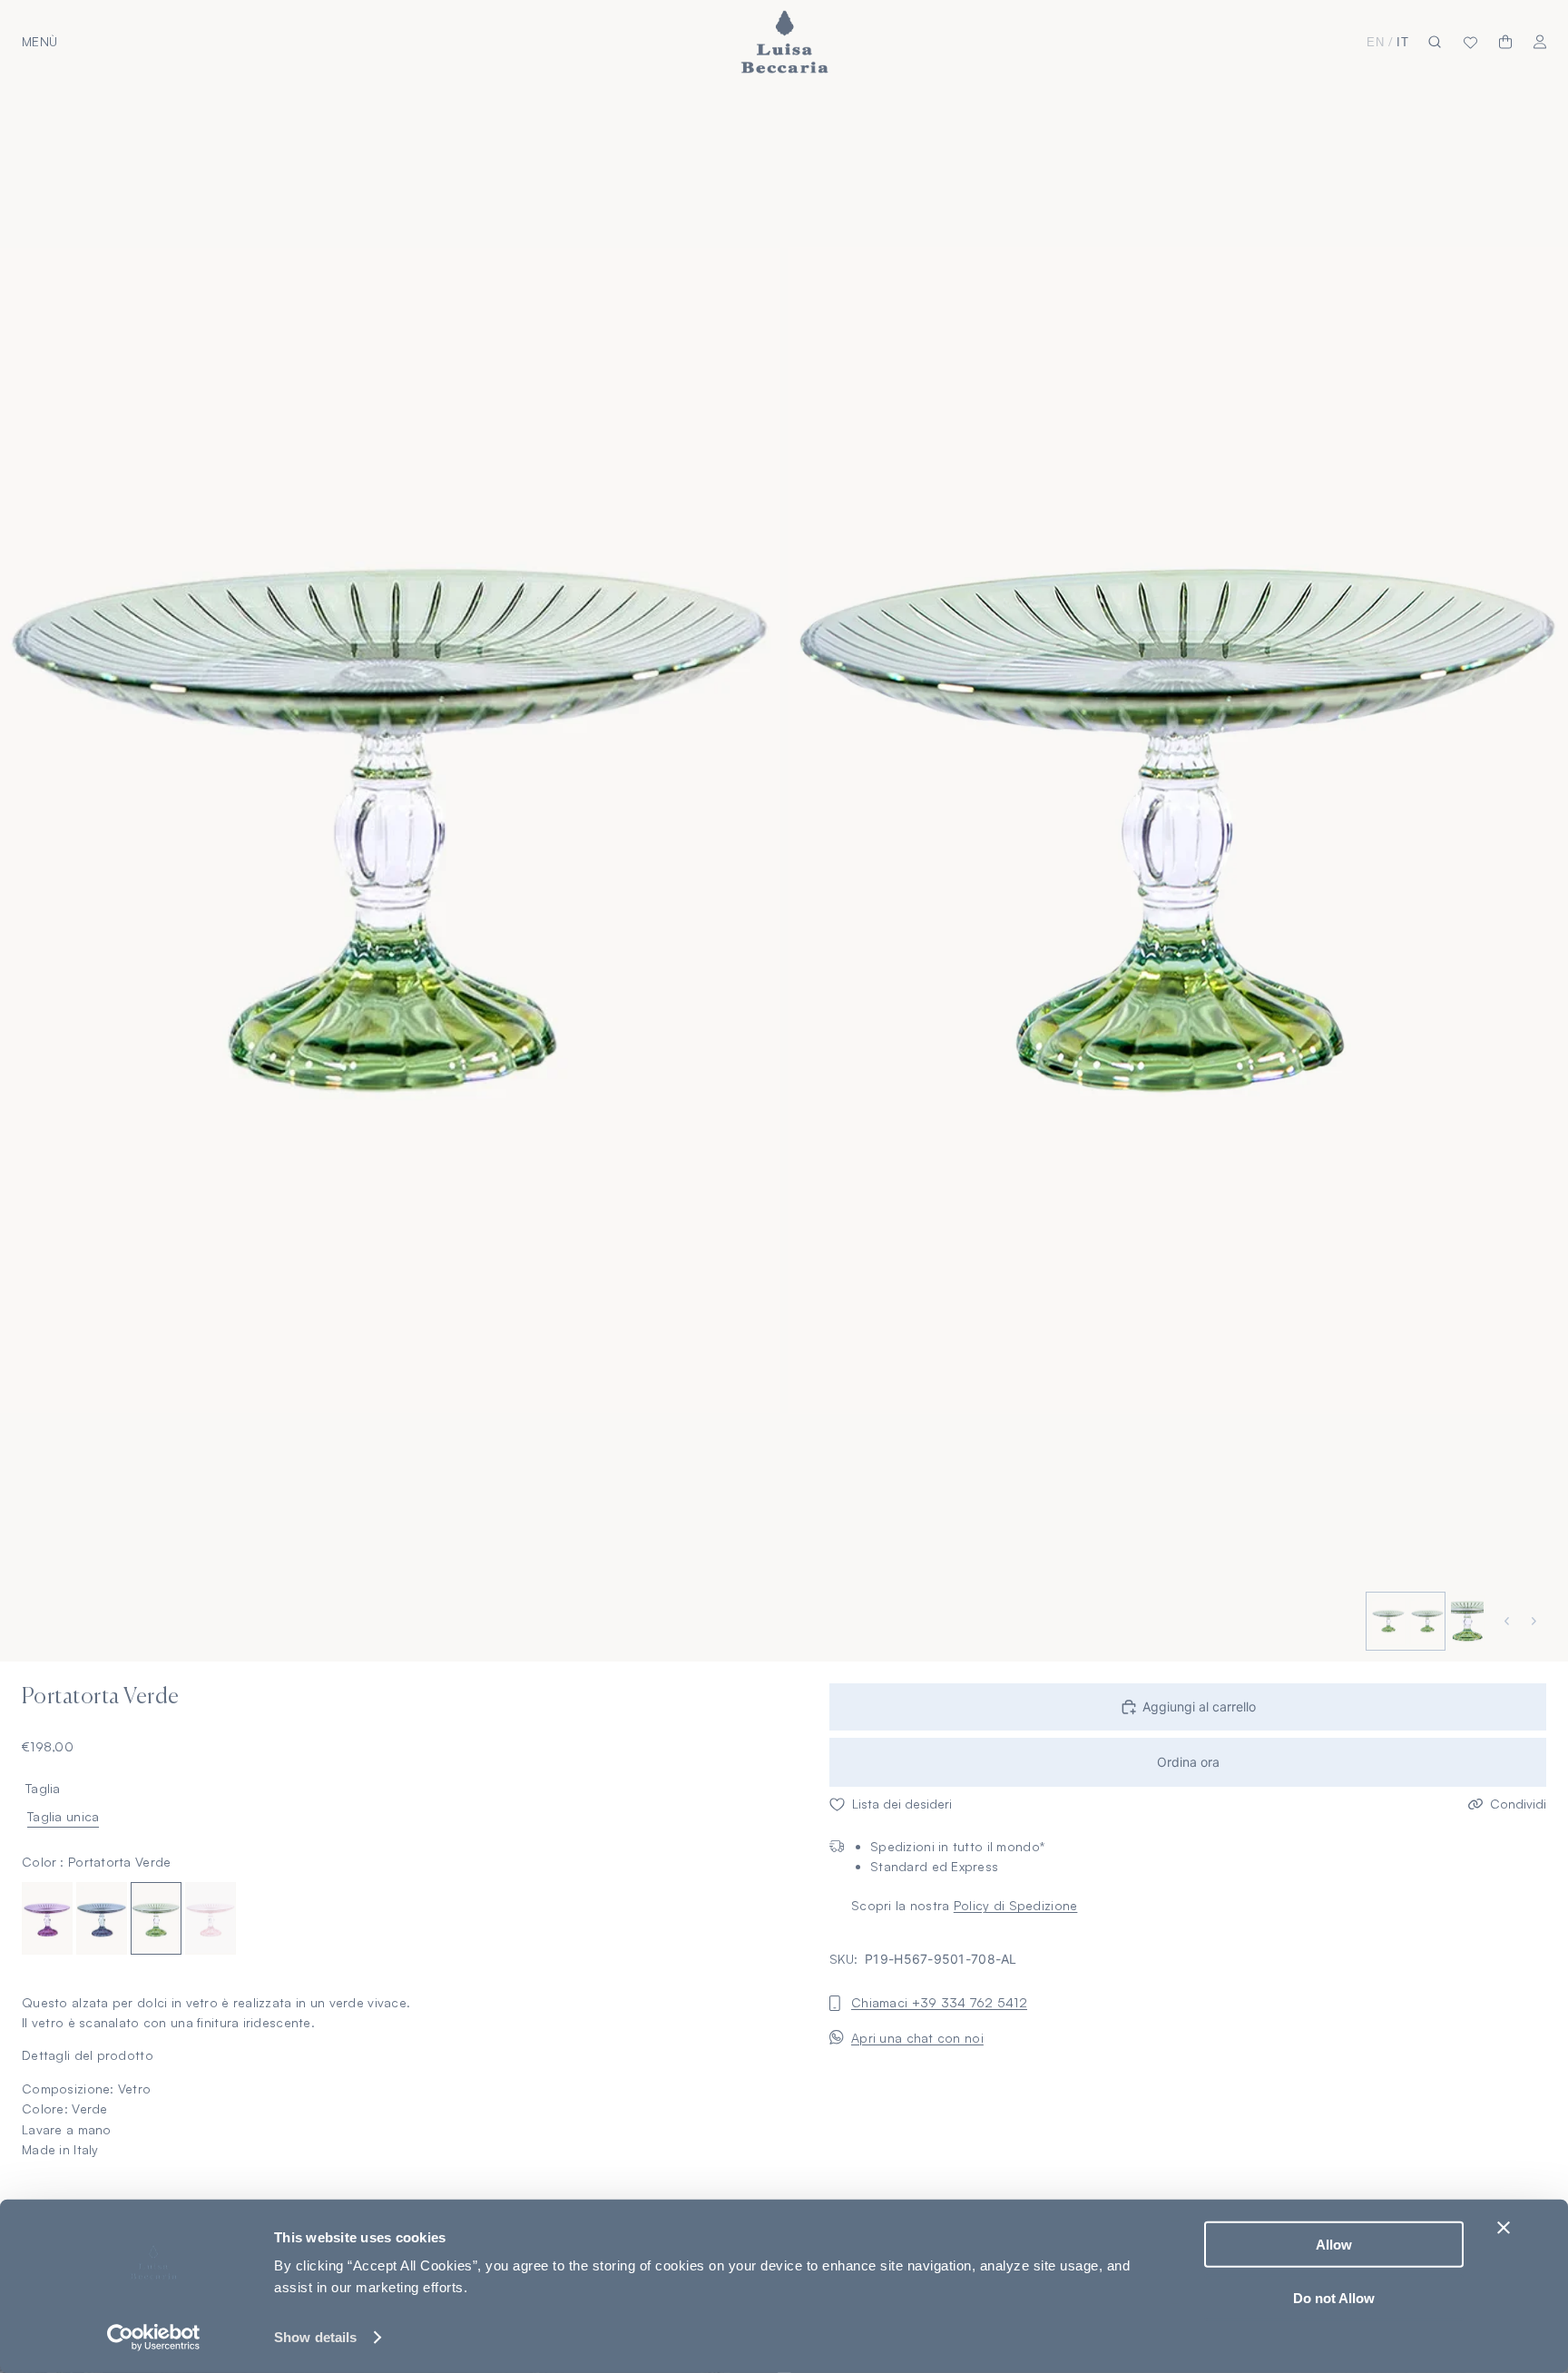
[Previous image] (1509, 1621)
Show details (315, 2337)
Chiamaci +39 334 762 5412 (939, 2002)
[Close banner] (1504, 2228)
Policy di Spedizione (1016, 1905)
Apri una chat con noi (917, 2037)
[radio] (47, 1917)
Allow (1334, 2245)
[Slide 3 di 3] (1465, 1622)
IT (1403, 42)
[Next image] (1536, 1621)
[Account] (1540, 42)
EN (1376, 42)
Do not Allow (1334, 2297)
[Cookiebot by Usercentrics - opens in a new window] (154, 2338)
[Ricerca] (1435, 42)
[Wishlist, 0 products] (1470, 42)
